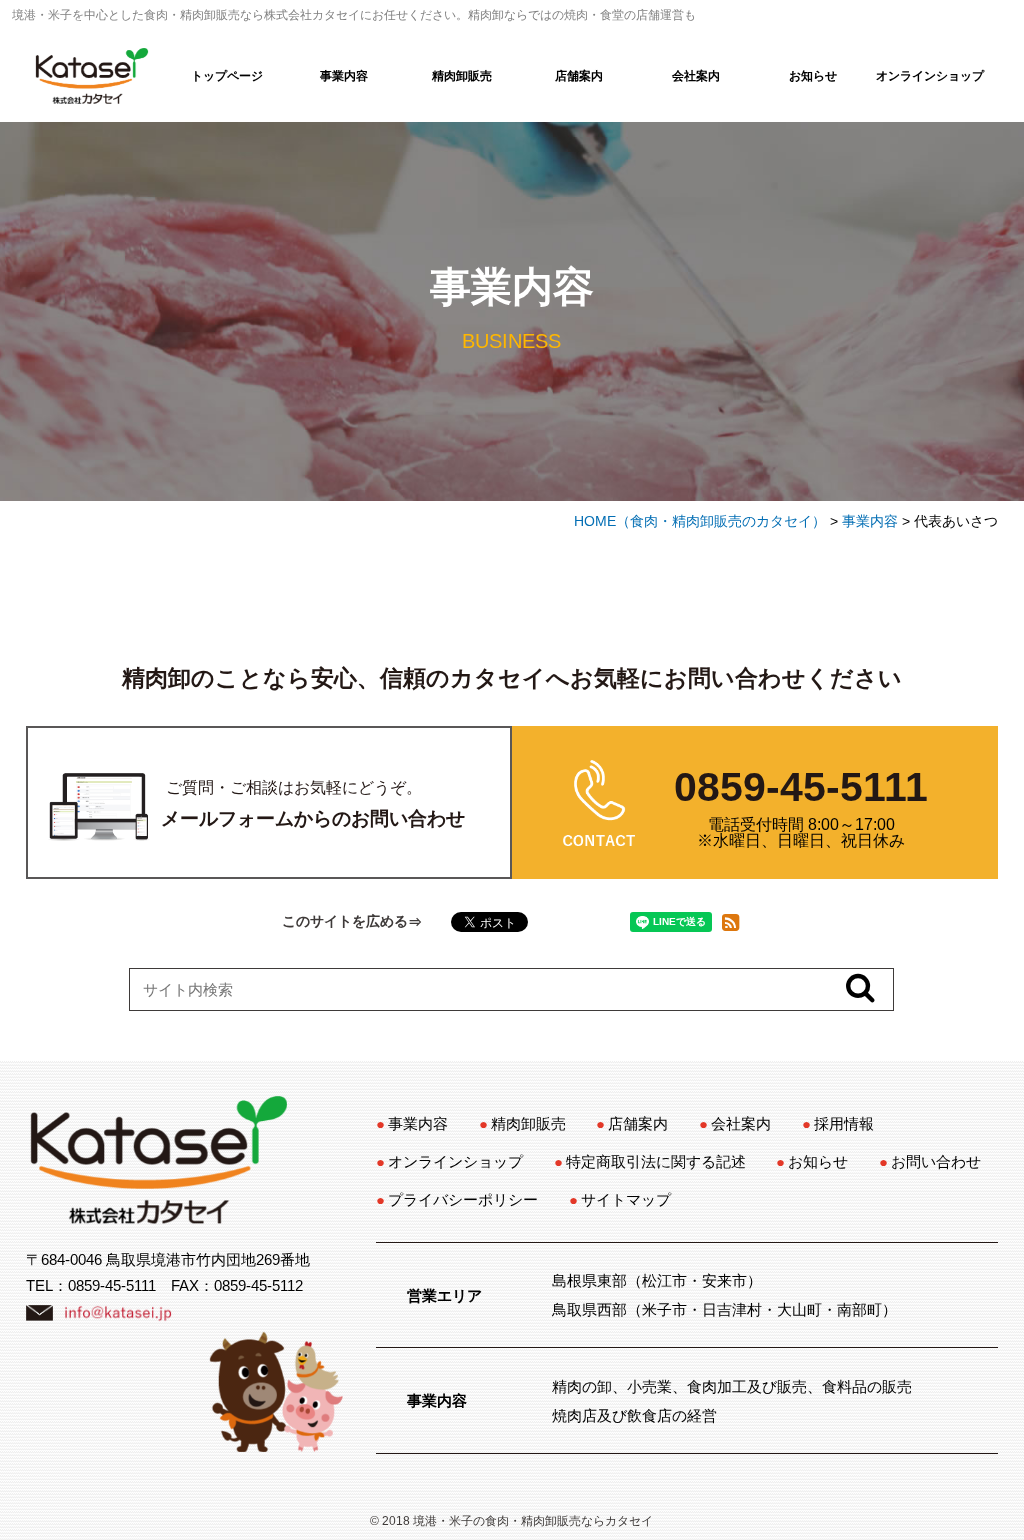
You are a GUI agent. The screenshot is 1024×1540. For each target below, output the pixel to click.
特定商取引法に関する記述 (656, 1161)
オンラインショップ (930, 76)
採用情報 (844, 1123)
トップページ (227, 76)
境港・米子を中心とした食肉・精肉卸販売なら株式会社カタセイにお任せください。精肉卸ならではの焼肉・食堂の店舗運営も (354, 15)
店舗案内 (579, 76)
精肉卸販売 (462, 76)
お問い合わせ (936, 1161)
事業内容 (344, 76)
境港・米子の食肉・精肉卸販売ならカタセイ (533, 1521)
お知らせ (813, 76)
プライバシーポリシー (463, 1199)
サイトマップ (626, 1199)
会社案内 (696, 76)
